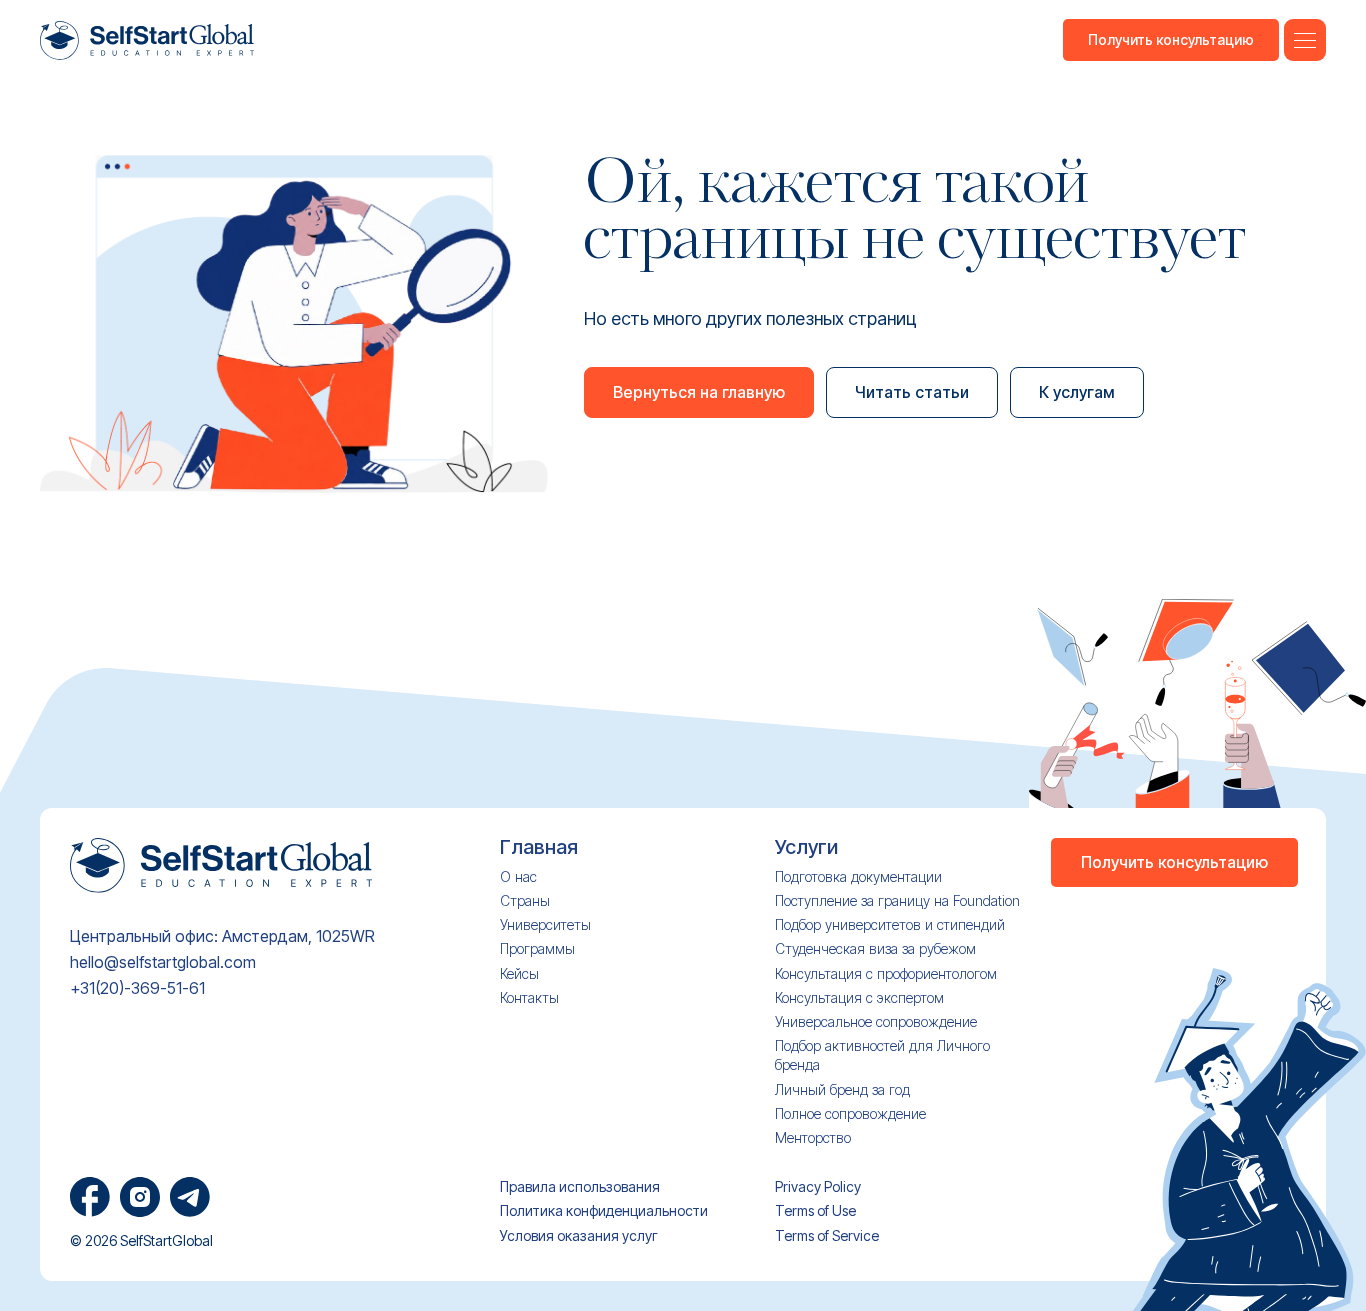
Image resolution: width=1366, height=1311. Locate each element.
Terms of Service (827, 1235)
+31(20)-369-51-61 (137, 988)
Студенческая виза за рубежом (875, 948)
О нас (518, 876)
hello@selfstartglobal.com (163, 962)
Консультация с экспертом (859, 997)
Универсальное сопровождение (876, 1021)
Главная (539, 847)
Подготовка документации (858, 876)
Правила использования (580, 1186)
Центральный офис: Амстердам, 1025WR (222, 936)
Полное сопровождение (850, 1113)
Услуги (806, 847)
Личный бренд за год (842, 1089)
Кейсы (519, 973)
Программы (537, 948)
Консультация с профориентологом (886, 973)
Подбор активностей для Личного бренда (882, 1055)
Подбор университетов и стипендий (890, 924)
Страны (525, 900)
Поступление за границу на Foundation (897, 900)
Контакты (529, 997)
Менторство (813, 1137)
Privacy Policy (818, 1186)
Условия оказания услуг (579, 1235)
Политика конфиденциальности (604, 1210)
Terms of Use (815, 1210)
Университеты (545, 924)
